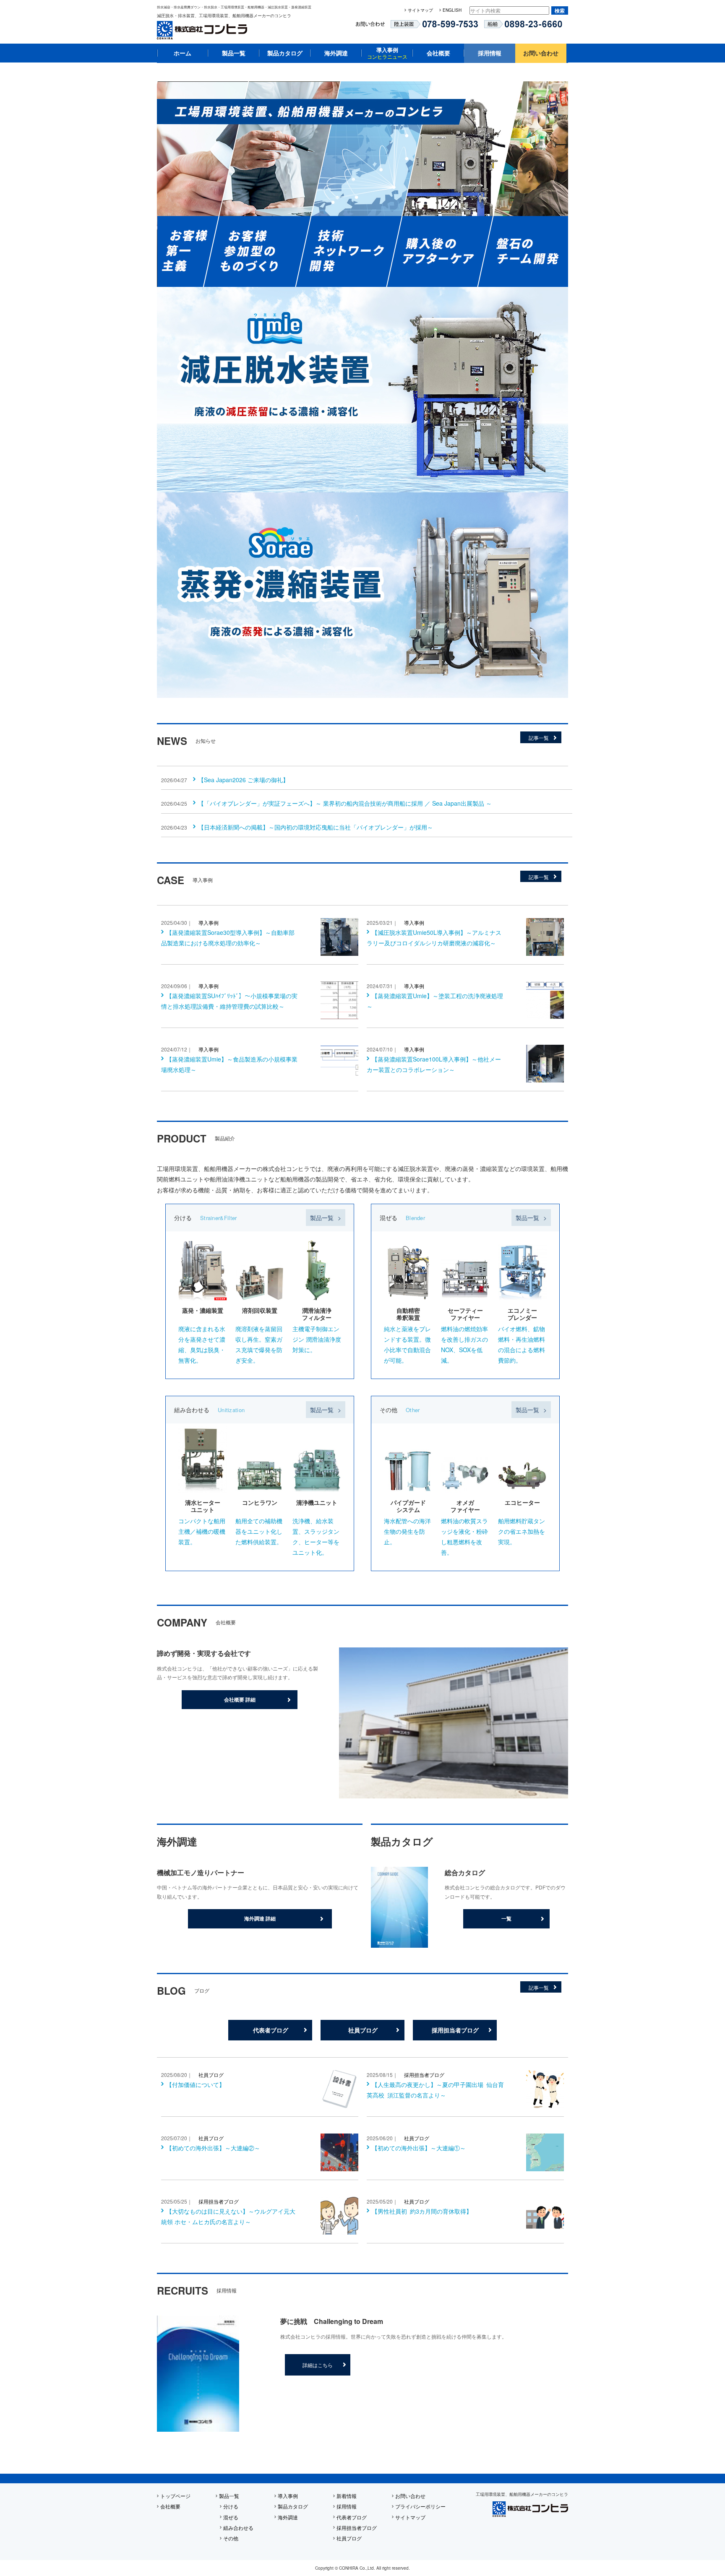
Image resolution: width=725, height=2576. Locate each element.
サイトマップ (420, 10)
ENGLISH (452, 10)
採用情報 (490, 53)
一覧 (506, 1918)
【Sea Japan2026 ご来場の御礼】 (243, 780)
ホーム (183, 53)
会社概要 (438, 53)
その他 (231, 2538)
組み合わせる (238, 2528)
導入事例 (387, 53)
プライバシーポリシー (420, 2506)
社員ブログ (363, 2030)
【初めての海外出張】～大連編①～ (419, 2148)
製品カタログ (285, 53)
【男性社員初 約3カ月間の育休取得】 (422, 2211)
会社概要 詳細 (240, 1699)
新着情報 (347, 2496)
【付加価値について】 (196, 2084)
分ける (231, 2506)
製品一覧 (234, 53)
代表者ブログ (271, 2030)
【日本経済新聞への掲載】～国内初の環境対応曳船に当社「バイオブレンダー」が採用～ (316, 827)
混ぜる (231, 2517)
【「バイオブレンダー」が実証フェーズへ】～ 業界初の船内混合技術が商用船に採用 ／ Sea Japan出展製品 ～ (345, 803)
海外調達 (336, 53)
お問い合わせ (541, 53)
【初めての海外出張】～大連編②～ (213, 2148)
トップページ (175, 2496)
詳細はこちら (318, 2365)
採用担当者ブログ (455, 2030)
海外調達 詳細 (260, 1918)
